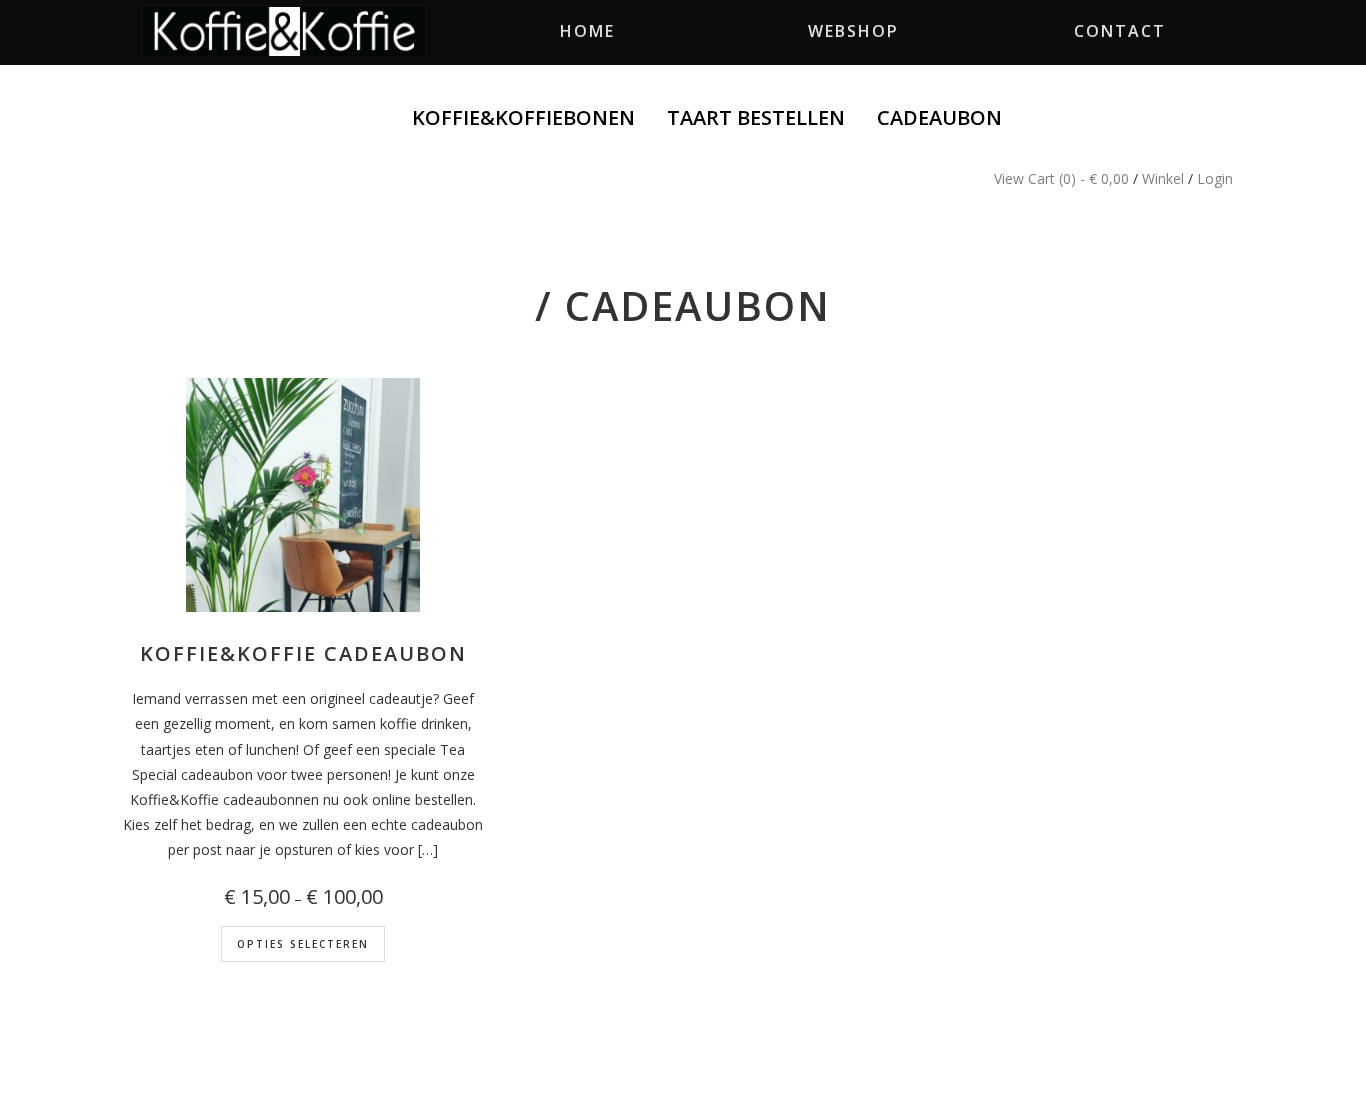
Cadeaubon (939, 117)
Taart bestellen (756, 117)
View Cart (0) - (1061, 178)
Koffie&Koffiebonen (523, 117)
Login (1215, 178)
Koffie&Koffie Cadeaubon (303, 653)
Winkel (1163, 178)
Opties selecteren (303, 944)
